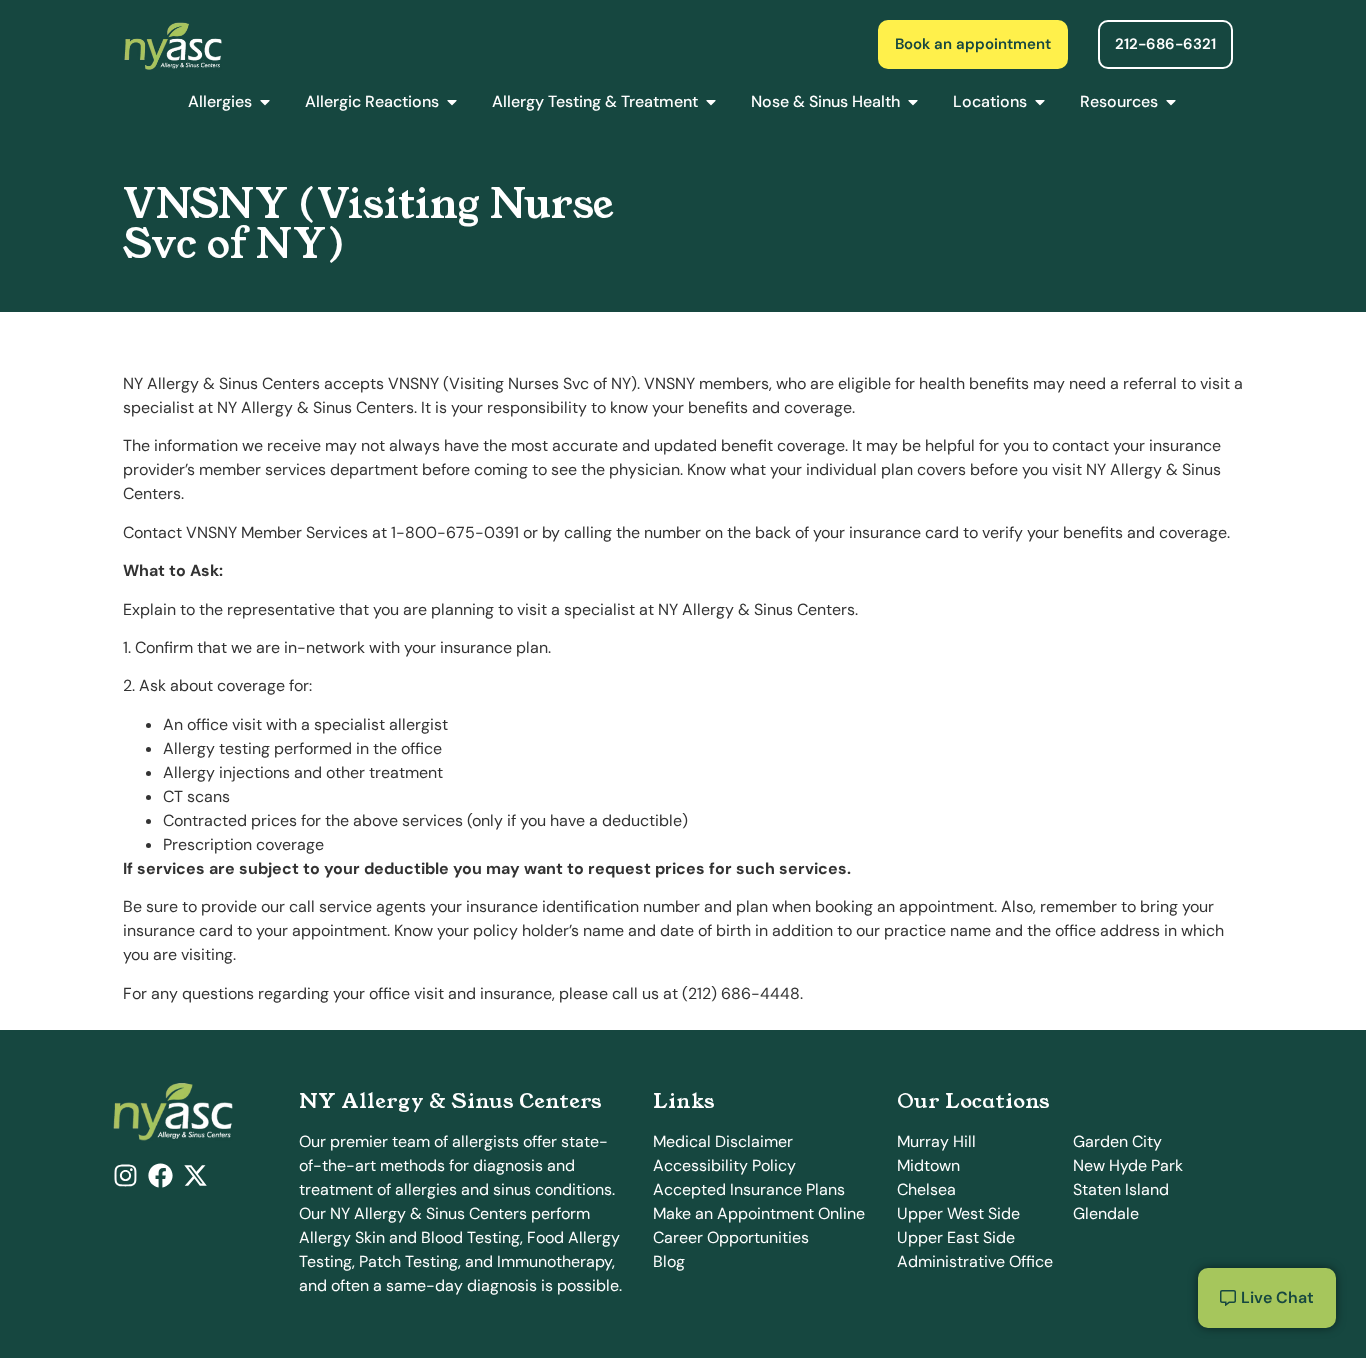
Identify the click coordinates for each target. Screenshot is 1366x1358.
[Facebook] (160, 1175)
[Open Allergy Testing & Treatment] (711, 102)
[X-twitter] (195, 1175)
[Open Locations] (1040, 102)
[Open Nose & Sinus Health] (913, 102)
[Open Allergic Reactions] (452, 102)
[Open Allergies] (265, 102)
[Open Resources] (1171, 102)
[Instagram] (125, 1175)
